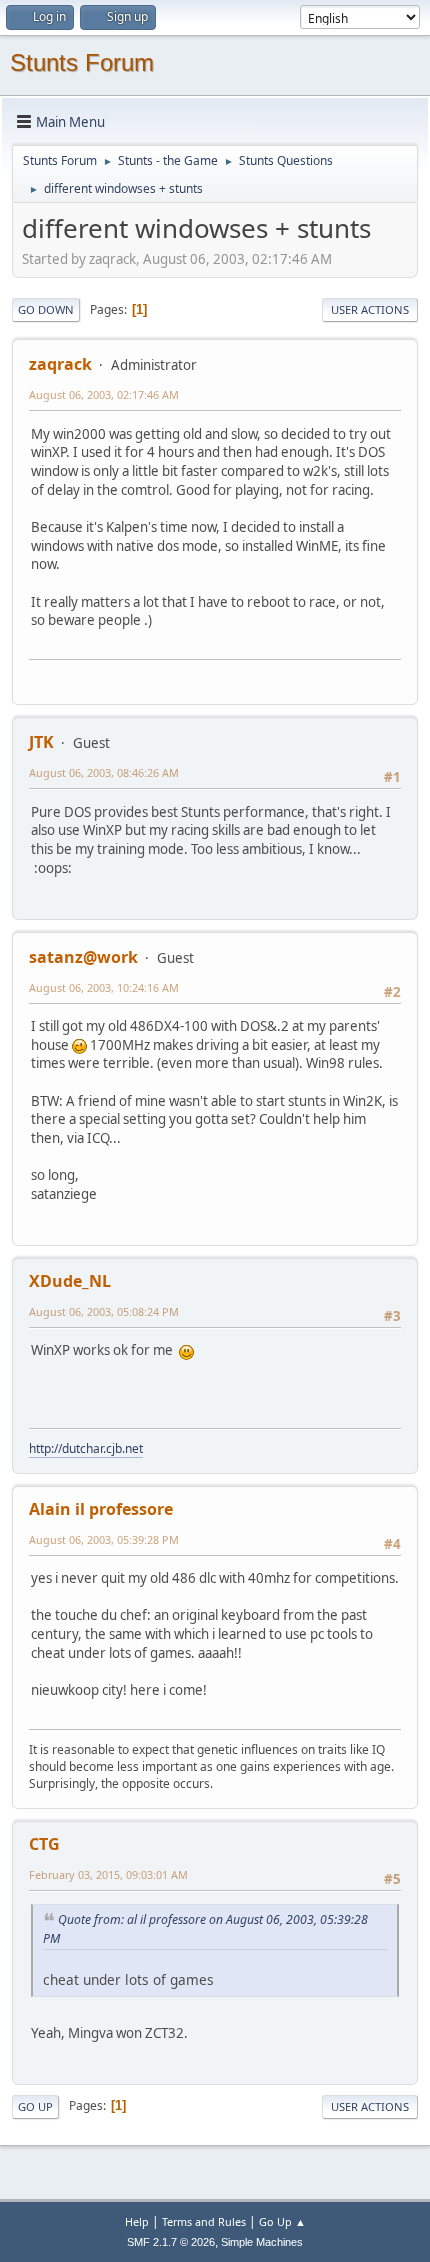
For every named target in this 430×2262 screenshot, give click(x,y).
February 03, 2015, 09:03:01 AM (108, 1874)
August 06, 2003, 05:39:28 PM (104, 1539)
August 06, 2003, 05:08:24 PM (104, 1311)
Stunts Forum (82, 62)
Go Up (35, 2106)
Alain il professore (101, 1509)
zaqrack (60, 364)
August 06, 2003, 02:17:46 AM (104, 394)
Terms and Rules (204, 2221)
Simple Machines (262, 2242)
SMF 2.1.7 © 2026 (171, 2242)
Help (137, 2221)
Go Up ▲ (282, 2221)
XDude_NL (70, 1281)
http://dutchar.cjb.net (86, 1448)
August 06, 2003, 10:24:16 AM (104, 987)
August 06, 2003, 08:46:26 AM (104, 772)
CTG (44, 1844)
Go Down (46, 309)
